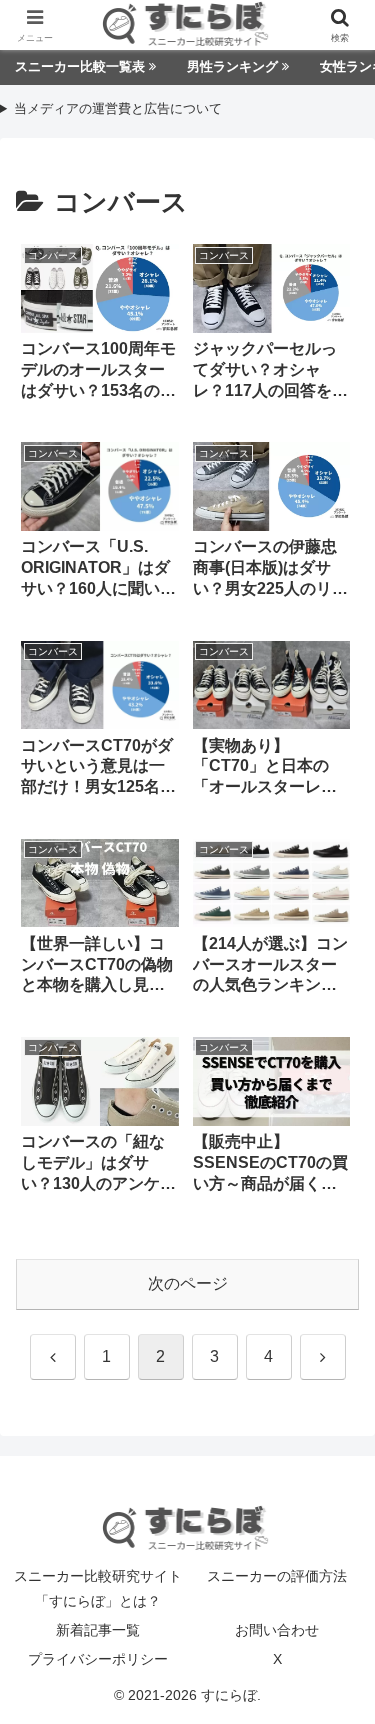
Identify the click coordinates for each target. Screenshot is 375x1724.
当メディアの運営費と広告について (118, 109)
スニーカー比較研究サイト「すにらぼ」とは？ (98, 1588)
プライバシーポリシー (98, 1659)
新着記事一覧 (98, 1630)
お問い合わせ (277, 1630)
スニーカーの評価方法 (277, 1576)
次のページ (188, 1283)
